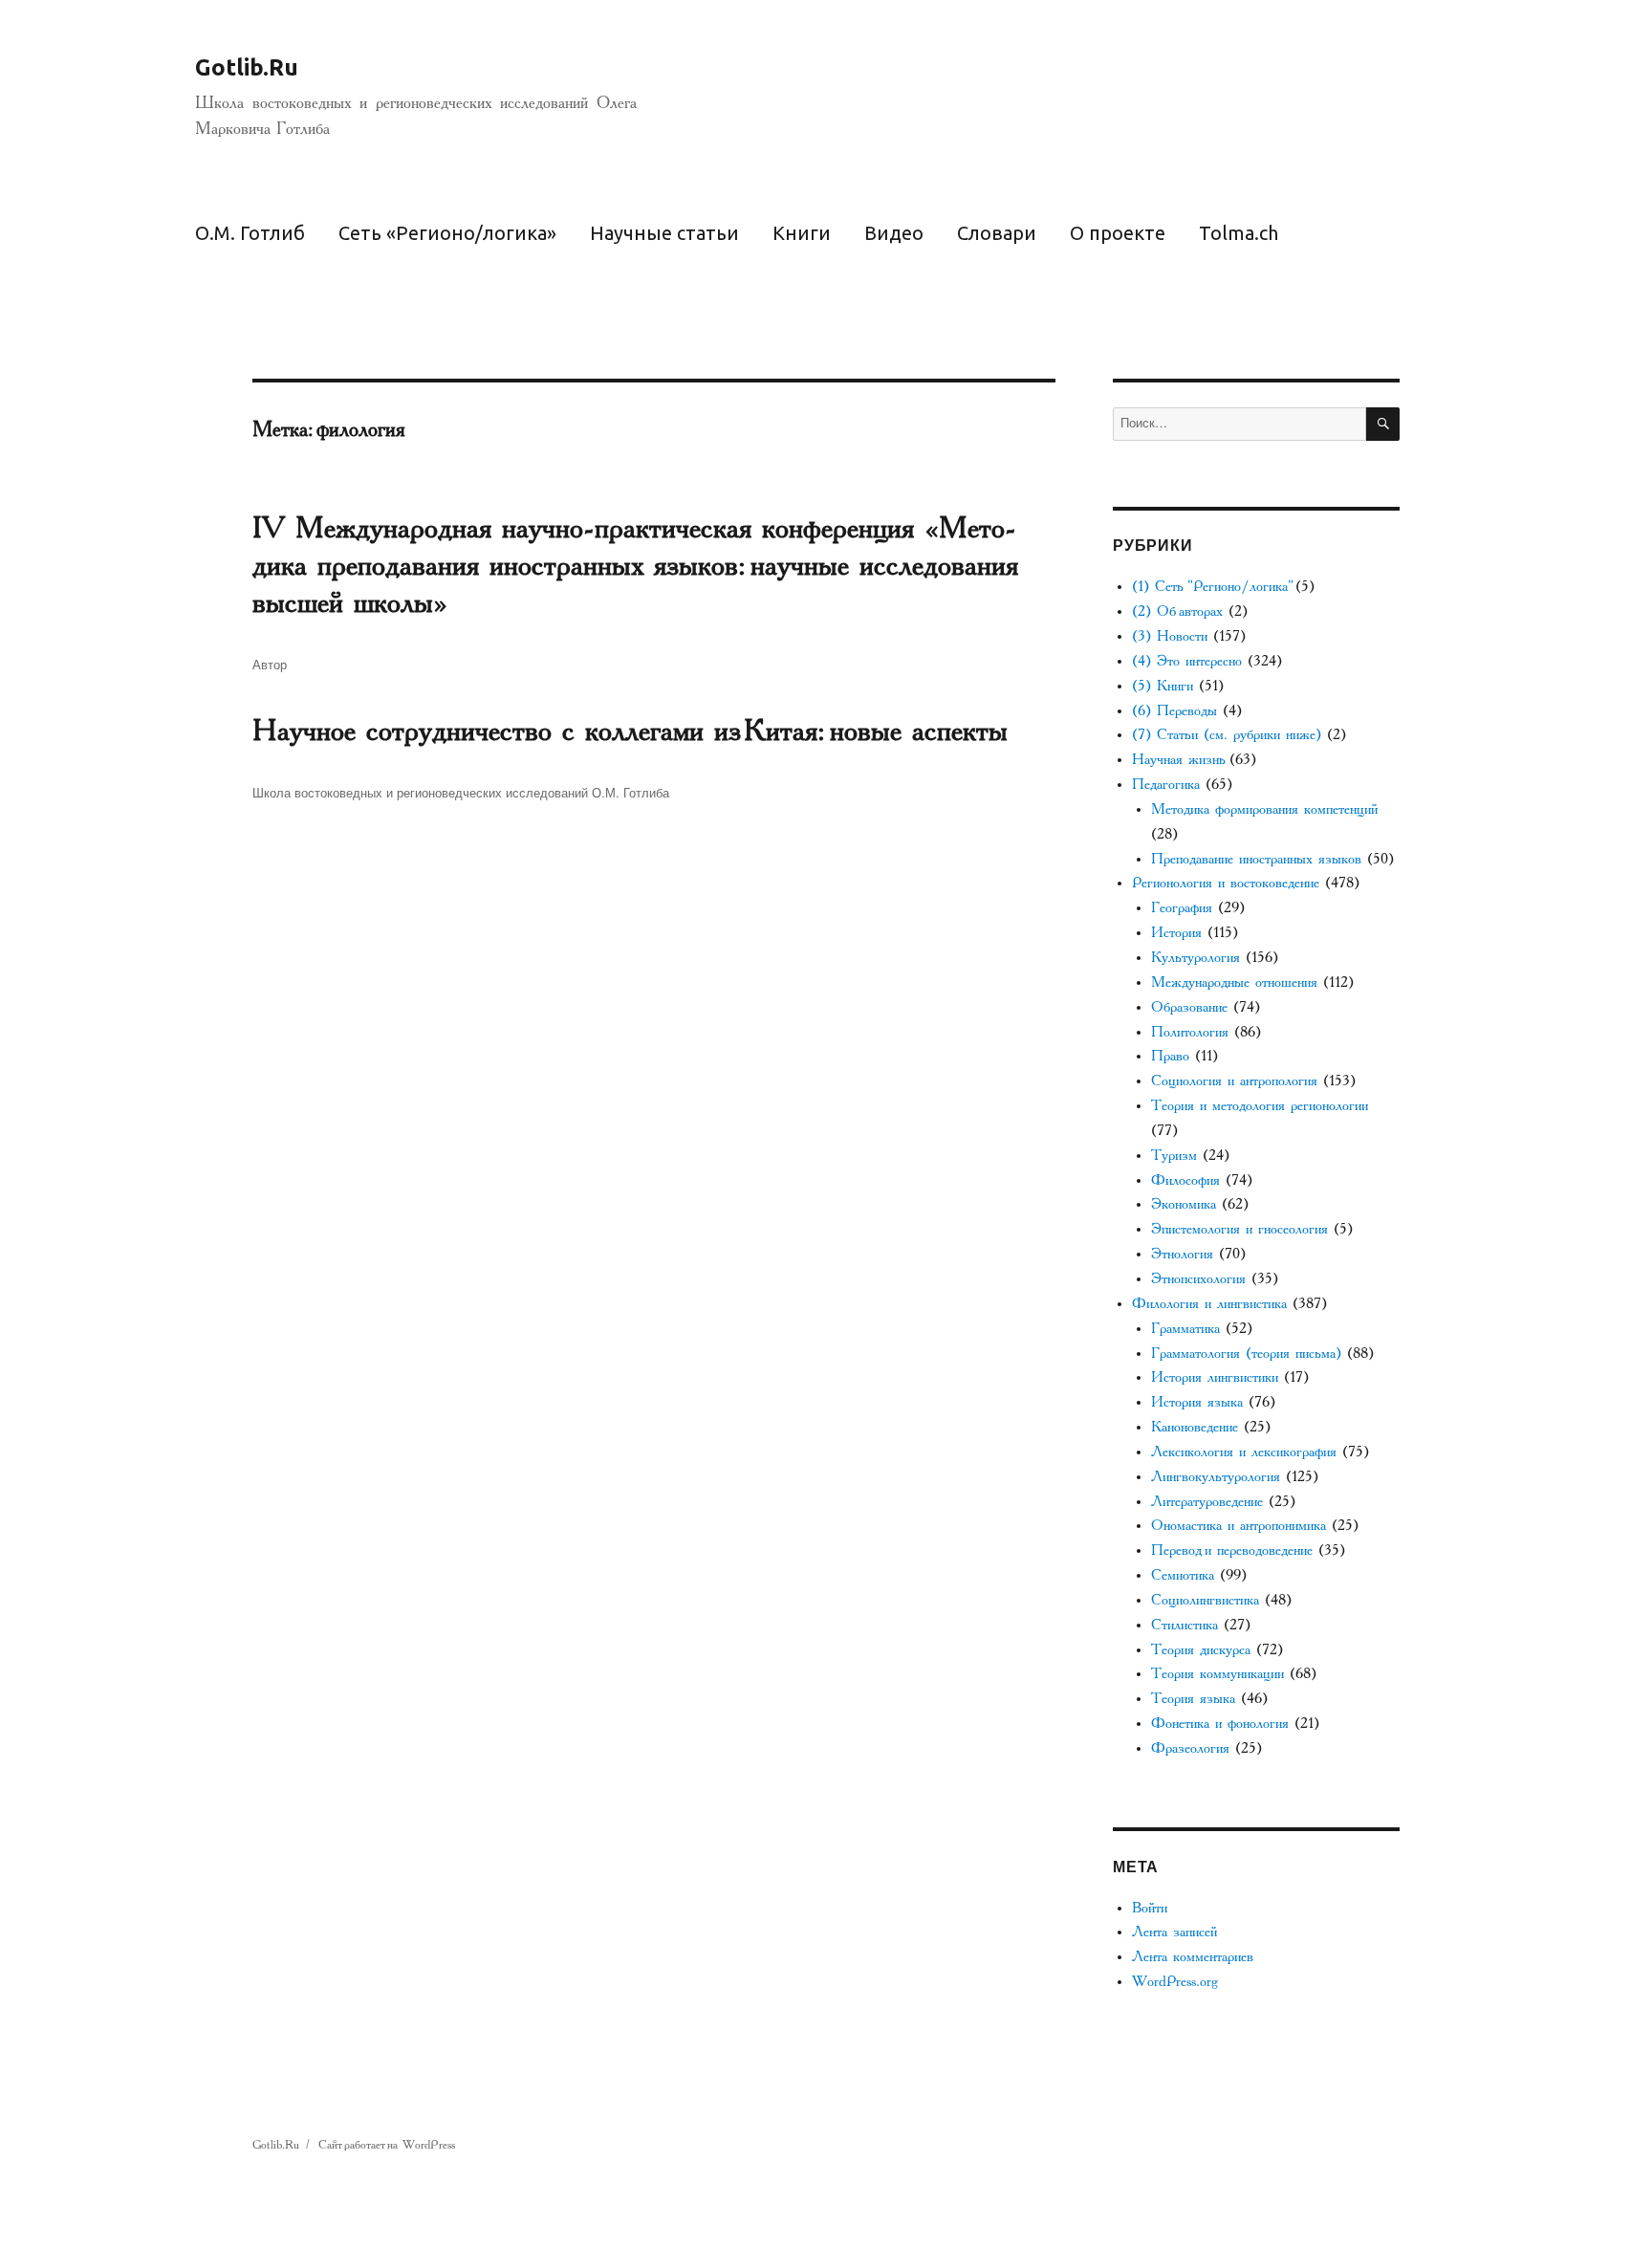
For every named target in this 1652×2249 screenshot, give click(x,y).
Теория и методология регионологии (1260, 1106)
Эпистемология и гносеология (1239, 1229)
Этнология (1182, 1254)
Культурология (1196, 958)
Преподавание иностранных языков (1256, 859)
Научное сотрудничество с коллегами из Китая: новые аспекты (630, 731)
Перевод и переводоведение (1232, 1550)
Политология (1190, 1032)
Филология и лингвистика (1209, 1304)
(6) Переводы (1174, 711)
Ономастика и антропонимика (1239, 1526)
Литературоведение (1207, 1502)
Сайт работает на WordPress (387, 2145)
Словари (997, 233)
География (1182, 908)
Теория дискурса (1201, 1650)
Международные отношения (1234, 983)
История (1176, 933)
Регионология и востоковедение (1226, 883)
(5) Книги (1163, 686)
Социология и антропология (1234, 1081)
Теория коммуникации (1217, 1674)
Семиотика (1183, 1575)
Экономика (1184, 1204)
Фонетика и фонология (1220, 1724)
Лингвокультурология (1216, 1477)
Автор (270, 664)
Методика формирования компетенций (1264, 809)
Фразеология (1190, 1748)
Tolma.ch (1239, 233)
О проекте (1118, 233)
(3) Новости (1170, 636)
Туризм (1174, 1156)
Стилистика (1185, 1625)
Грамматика (1185, 1329)
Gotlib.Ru (247, 67)
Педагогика (1166, 785)
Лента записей (1174, 1932)
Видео (894, 233)
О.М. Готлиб (250, 233)
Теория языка (1193, 1699)
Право (1170, 1056)
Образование (1189, 1007)
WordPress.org (1175, 1982)
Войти (1150, 1908)
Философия (1185, 1180)
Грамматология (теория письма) (1246, 1354)
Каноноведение (1195, 1427)
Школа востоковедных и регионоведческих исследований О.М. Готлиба (461, 792)
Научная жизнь (1178, 760)
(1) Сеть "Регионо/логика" (1211, 587)
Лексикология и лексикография (1244, 1452)
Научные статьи (664, 233)
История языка (1197, 1402)
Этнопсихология (1198, 1279)
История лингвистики (1215, 1377)
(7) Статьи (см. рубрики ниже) (1227, 735)
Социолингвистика (1205, 1600)
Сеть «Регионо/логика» (447, 233)
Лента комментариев (1193, 1957)
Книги (802, 233)
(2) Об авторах (1177, 611)
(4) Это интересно (1187, 661)
